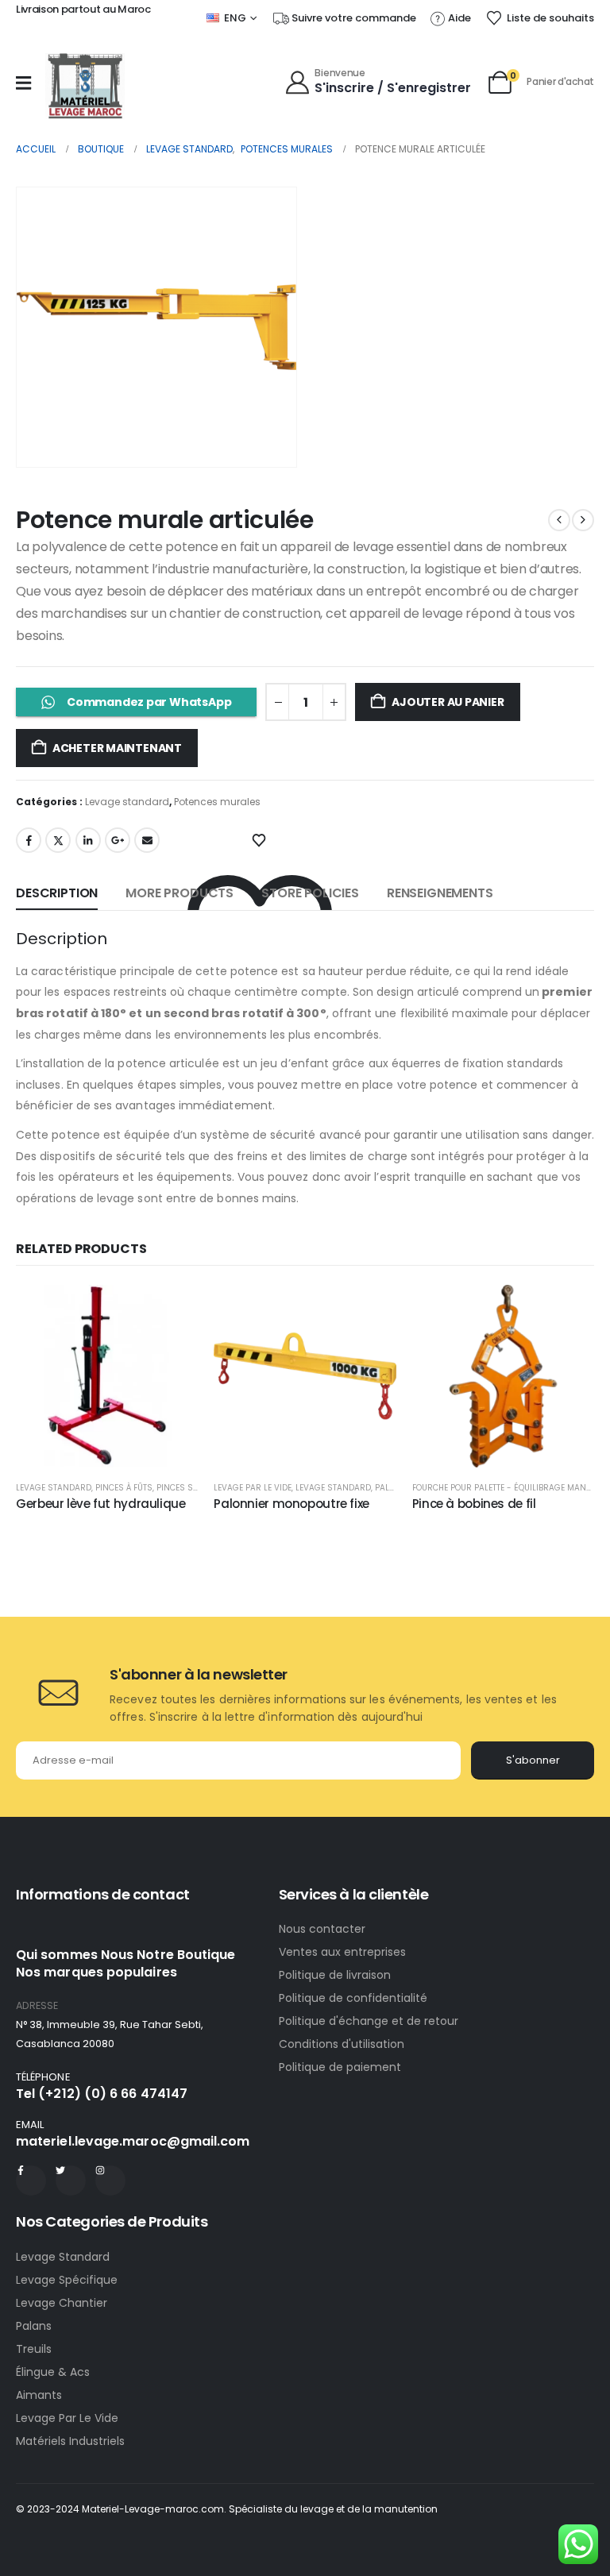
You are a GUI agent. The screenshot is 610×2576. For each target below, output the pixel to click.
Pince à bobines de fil (474, 1504)
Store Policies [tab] (310, 893)
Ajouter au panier (448, 702)
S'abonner (533, 1760)
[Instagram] (110, 2181)
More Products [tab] (180, 893)
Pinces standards (197, 1488)
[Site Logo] (85, 86)
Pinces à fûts (124, 1488)
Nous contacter (324, 1929)
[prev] (559, 520)
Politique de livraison (335, 1975)
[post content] (107, 1376)
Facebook (29, 840)
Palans (34, 2326)
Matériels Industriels (70, 2441)
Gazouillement (58, 840)
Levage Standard (63, 2257)
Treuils (34, 2349)
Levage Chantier (62, 2303)
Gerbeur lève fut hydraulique (101, 1504)
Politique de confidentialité (353, 1998)
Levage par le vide (253, 1488)
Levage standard (127, 802)
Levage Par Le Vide (67, 2418)
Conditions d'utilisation (342, 2044)
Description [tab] (57, 893)
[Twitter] (71, 2181)
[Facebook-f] (31, 2181)
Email (147, 840)
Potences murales (217, 802)
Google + (118, 840)
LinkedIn (88, 840)
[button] (262, 433)
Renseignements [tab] (440, 893)
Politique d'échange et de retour (370, 2021)
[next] (583, 520)
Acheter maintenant (117, 748)
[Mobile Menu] (23, 83)
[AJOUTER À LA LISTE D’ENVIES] (260, 839)
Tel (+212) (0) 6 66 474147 (102, 2094)
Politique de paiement (340, 2067)
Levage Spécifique (67, 2280)
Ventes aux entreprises (342, 1952)
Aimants (39, 2395)
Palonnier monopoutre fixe (291, 1504)
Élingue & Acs (53, 2372)
